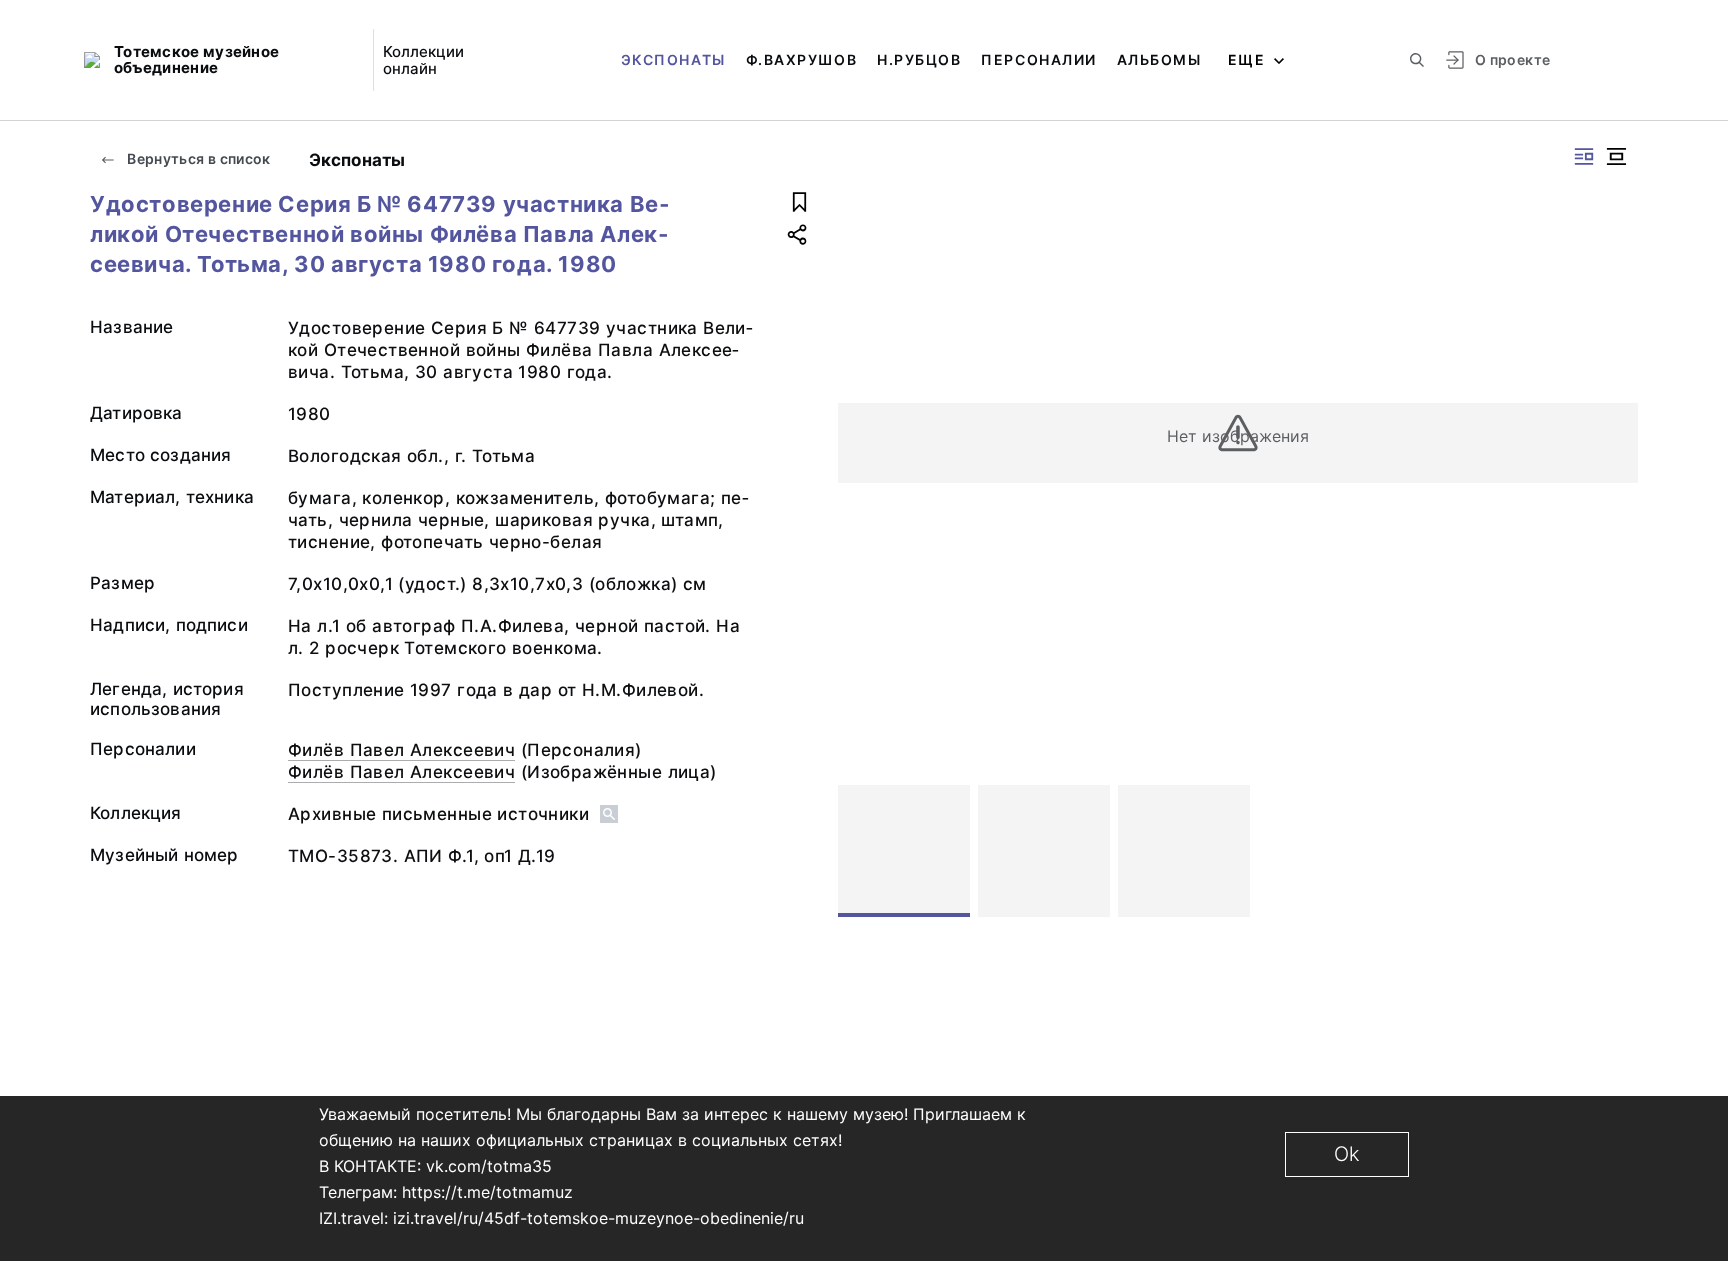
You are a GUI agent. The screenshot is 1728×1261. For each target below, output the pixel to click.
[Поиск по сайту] (1417, 60)
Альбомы (1159, 59)
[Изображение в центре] (1616, 156)
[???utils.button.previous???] (862, 851)
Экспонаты (673, 59)
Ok (1347, 1154)
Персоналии (1038, 59)
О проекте (1512, 59)
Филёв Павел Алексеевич (401, 750)
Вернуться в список (197, 158)
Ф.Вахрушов (801, 59)
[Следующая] (1614, 851)
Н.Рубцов (919, 59)
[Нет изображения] (904, 851)
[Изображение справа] (1584, 156)
